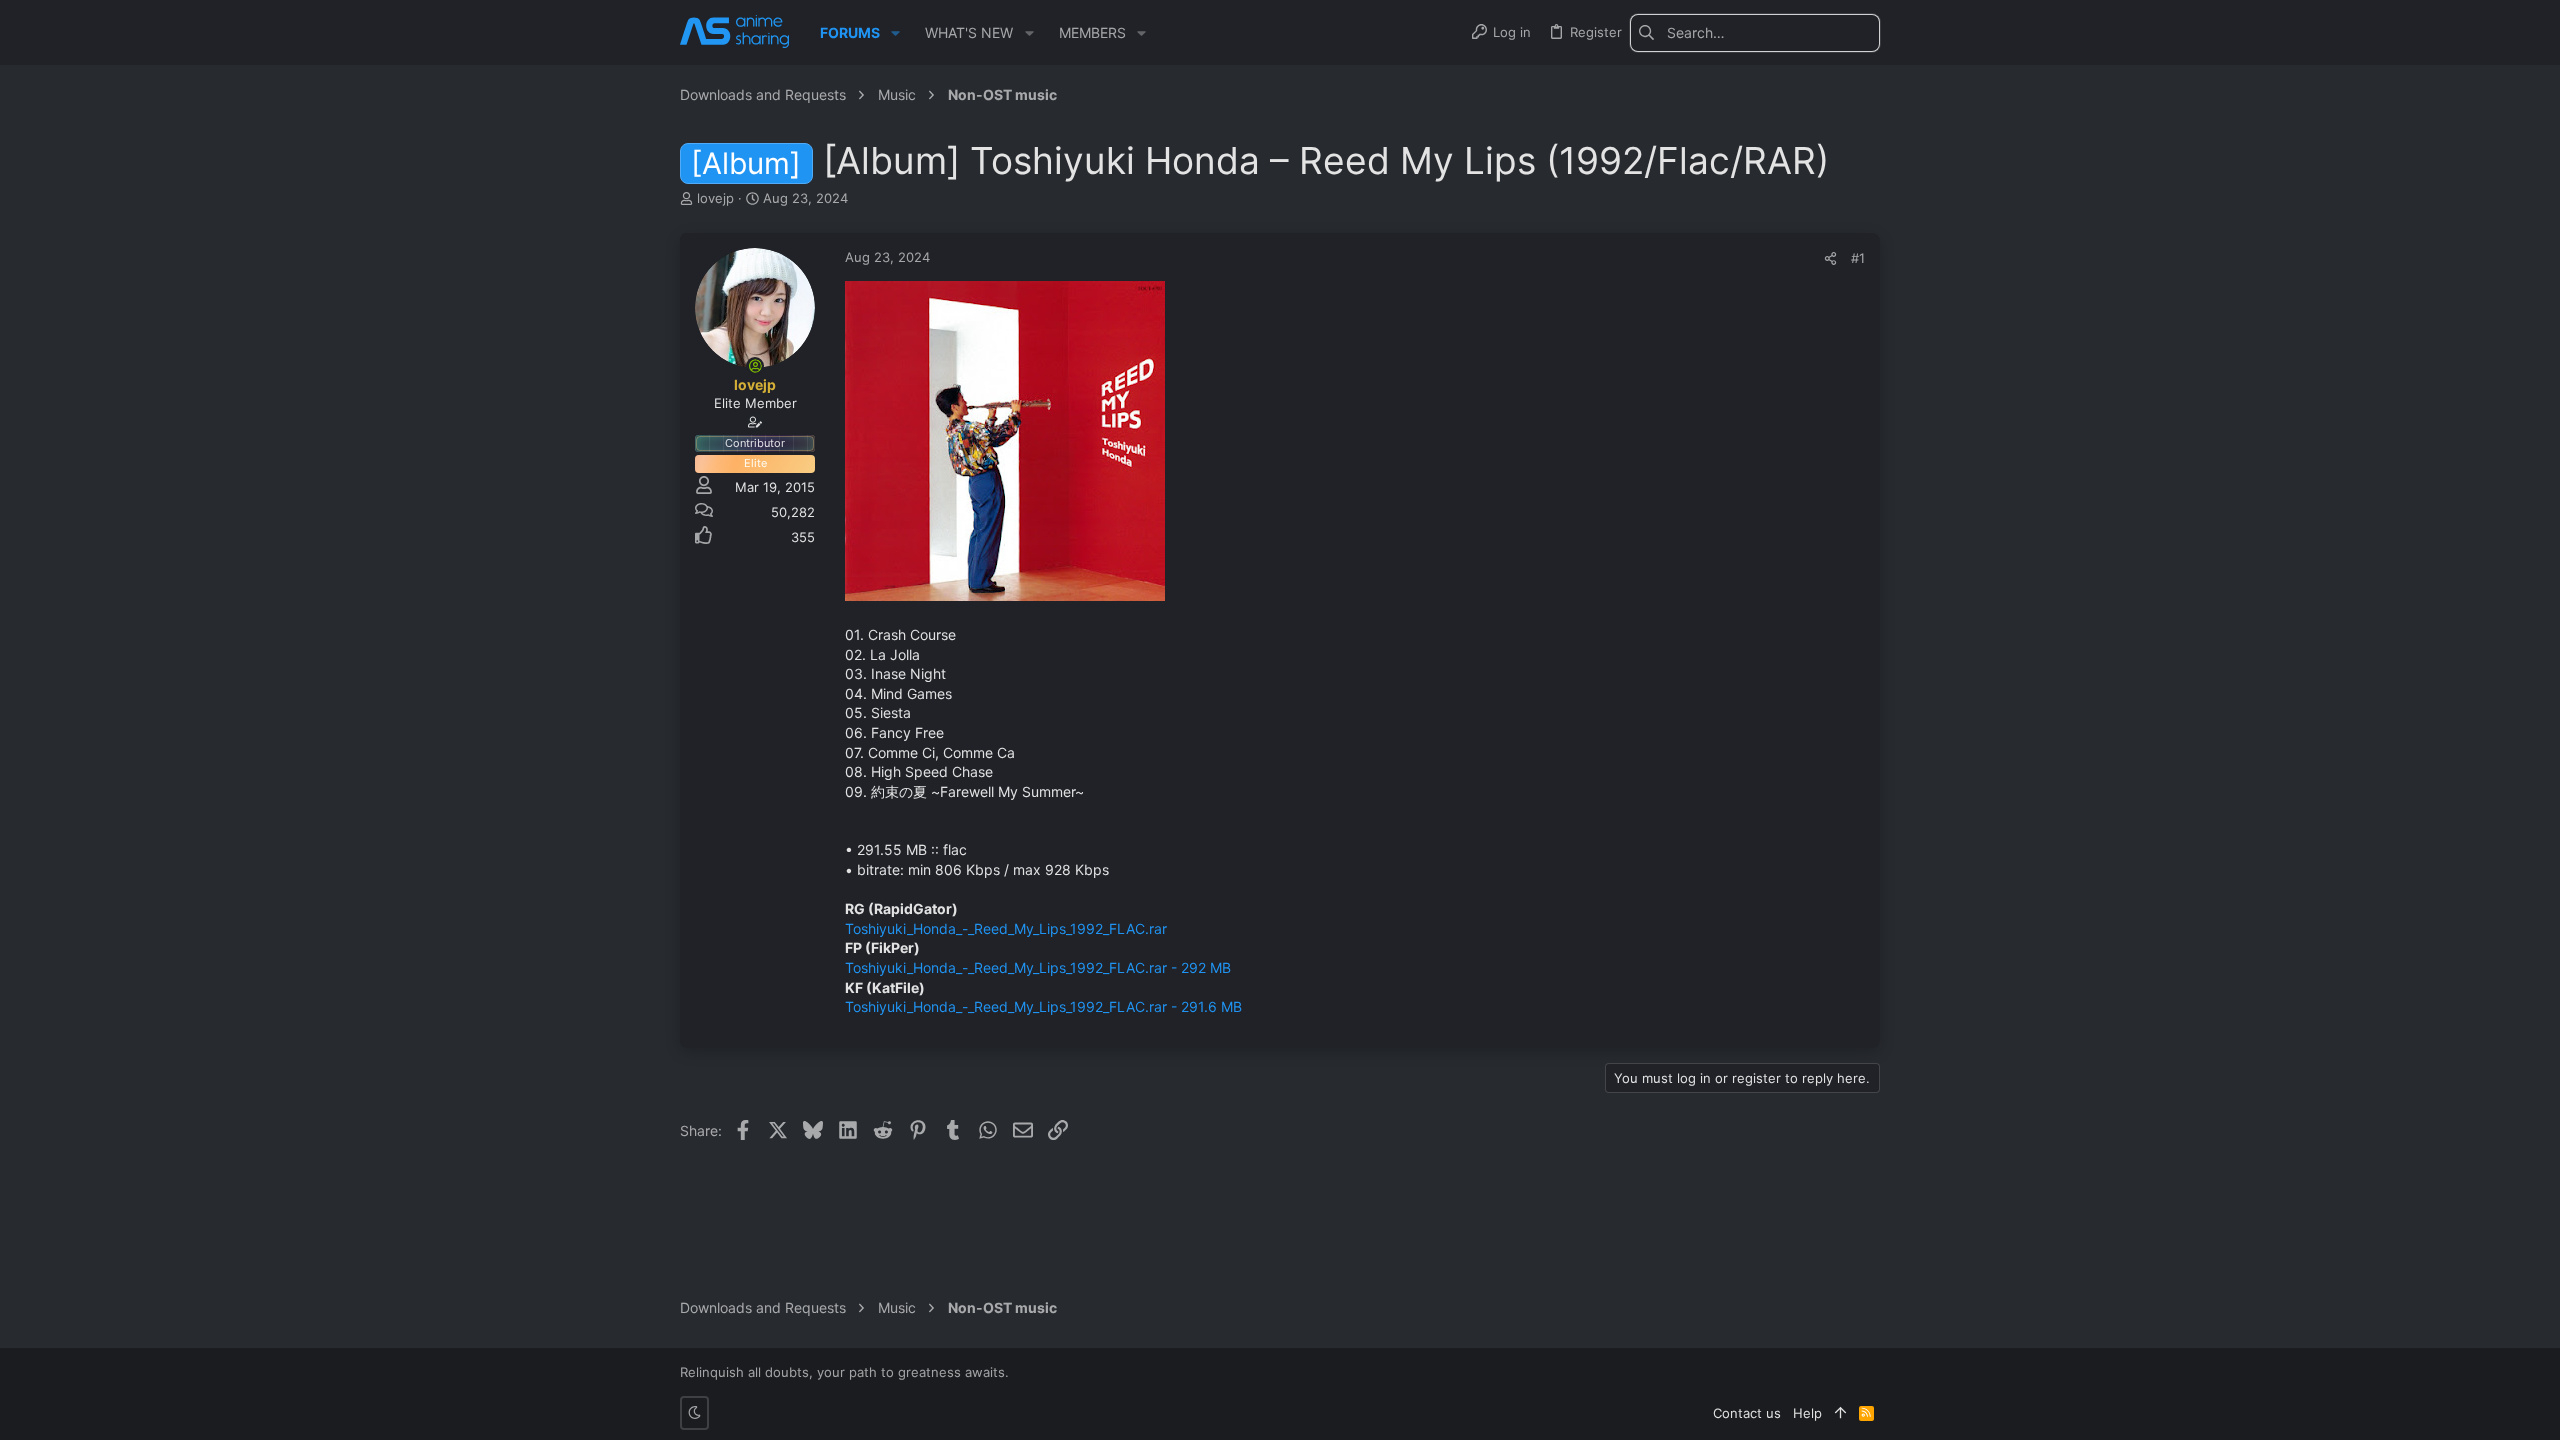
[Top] (1840, 1413)
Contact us (1747, 1413)
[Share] (1830, 258)
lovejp (715, 198)
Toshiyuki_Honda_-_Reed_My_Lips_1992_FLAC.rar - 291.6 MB (1043, 1006)
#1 (1858, 258)
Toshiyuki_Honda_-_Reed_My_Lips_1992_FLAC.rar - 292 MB (1038, 967)
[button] (895, 33)
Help (1807, 1413)
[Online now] (755, 366)
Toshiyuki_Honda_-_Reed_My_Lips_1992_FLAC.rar (1006, 928)
